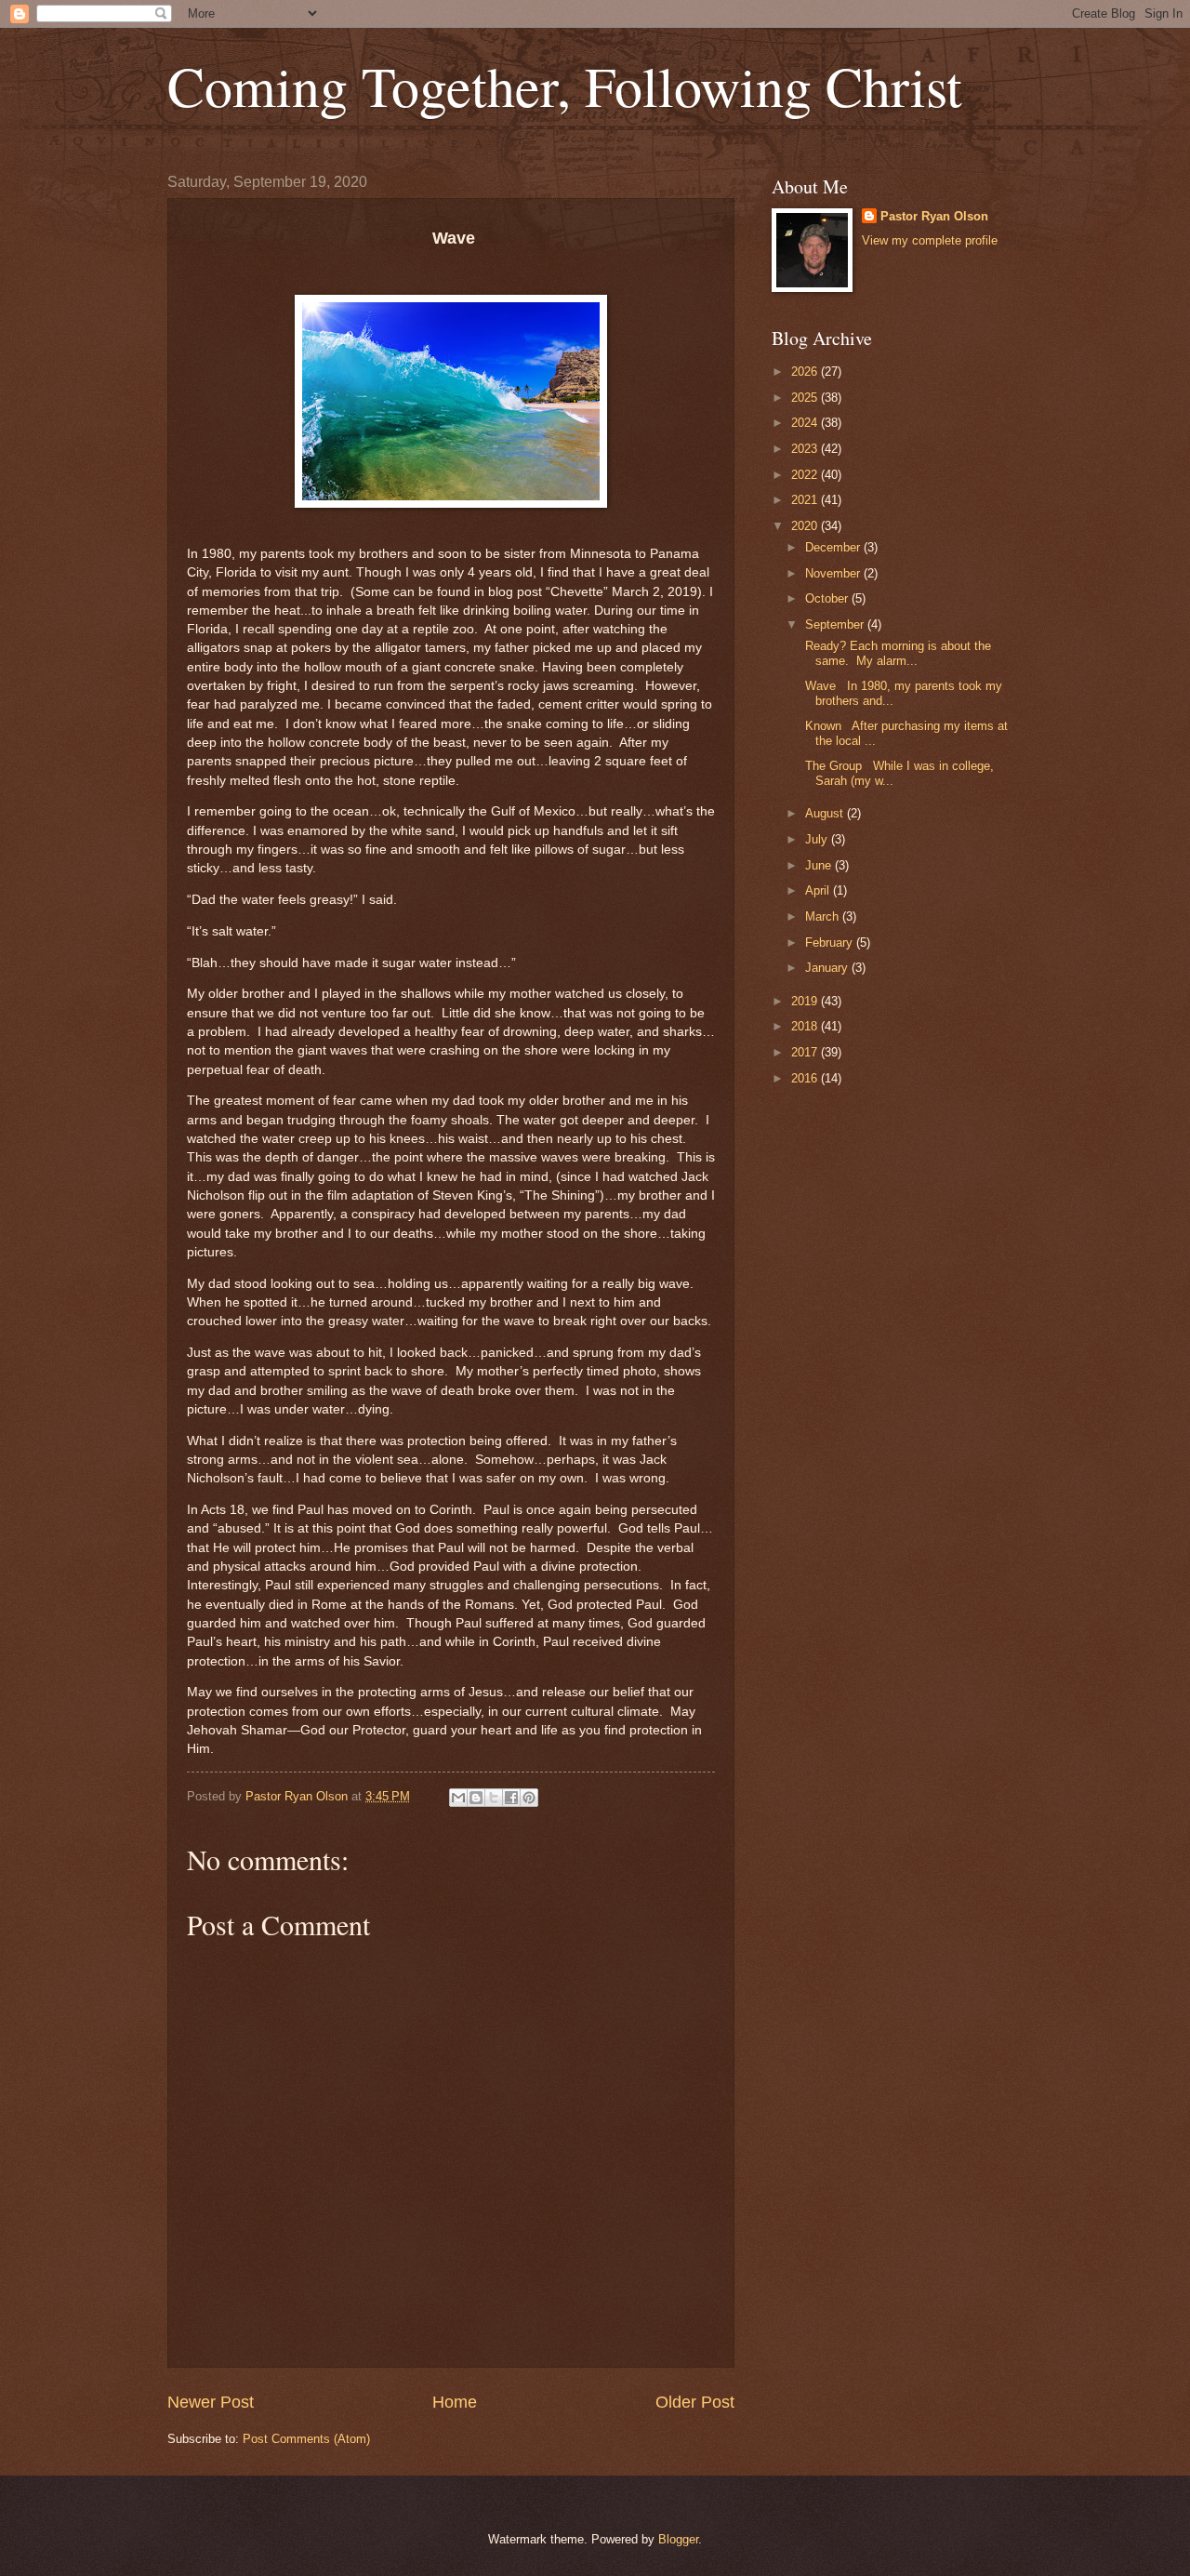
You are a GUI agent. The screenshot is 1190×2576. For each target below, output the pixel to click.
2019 (806, 1001)
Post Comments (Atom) (306, 2439)
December (834, 547)
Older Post (695, 2402)
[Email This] (458, 1798)
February (831, 943)
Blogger (678, 2539)
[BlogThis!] (476, 1798)
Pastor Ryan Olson (934, 216)
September (836, 624)
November (834, 573)
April (819, 890)
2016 (806, 1078)
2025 (806, 398)
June (820, 865)
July (818, 839)
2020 (806, 526)
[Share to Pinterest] (529, 1798)
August (826, 813)
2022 (806, 475)
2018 (806, 1026)
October (828, 598)
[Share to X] (494, 1798)
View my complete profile (930, 240)
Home (455, 2402)
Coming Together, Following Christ (565, 86)
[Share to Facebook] (511, 1798)
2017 (806, 1052)
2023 (806, 449)
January (828, 968)
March (824, 916)
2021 (806, 500)
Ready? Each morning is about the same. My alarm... (896, 653)
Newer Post (211, 2402)
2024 (806, 423)
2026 (806, 372)
